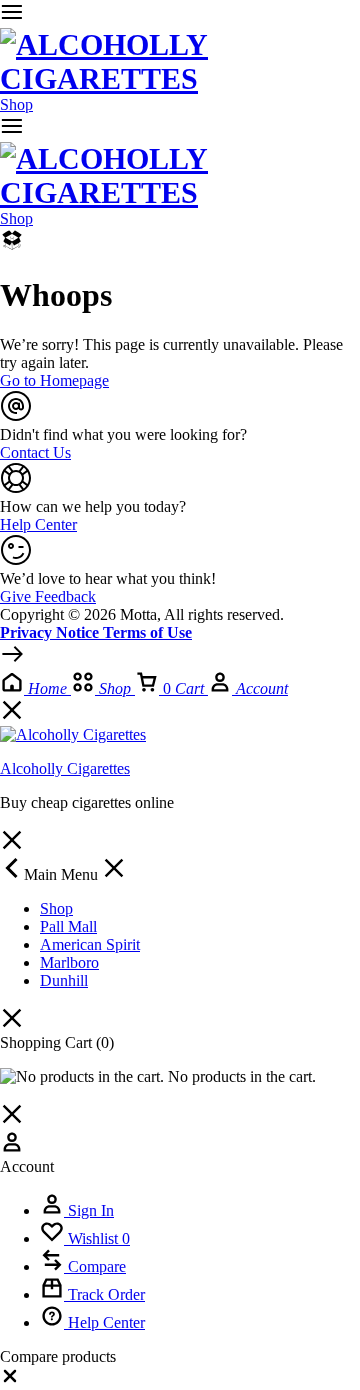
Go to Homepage (54, 380)
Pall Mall (68, 926)
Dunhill (64, 980)
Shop (16, 104)
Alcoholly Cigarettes (65, 768)
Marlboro (69, 962)
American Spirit (90, 944)
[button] (10, 1380)
